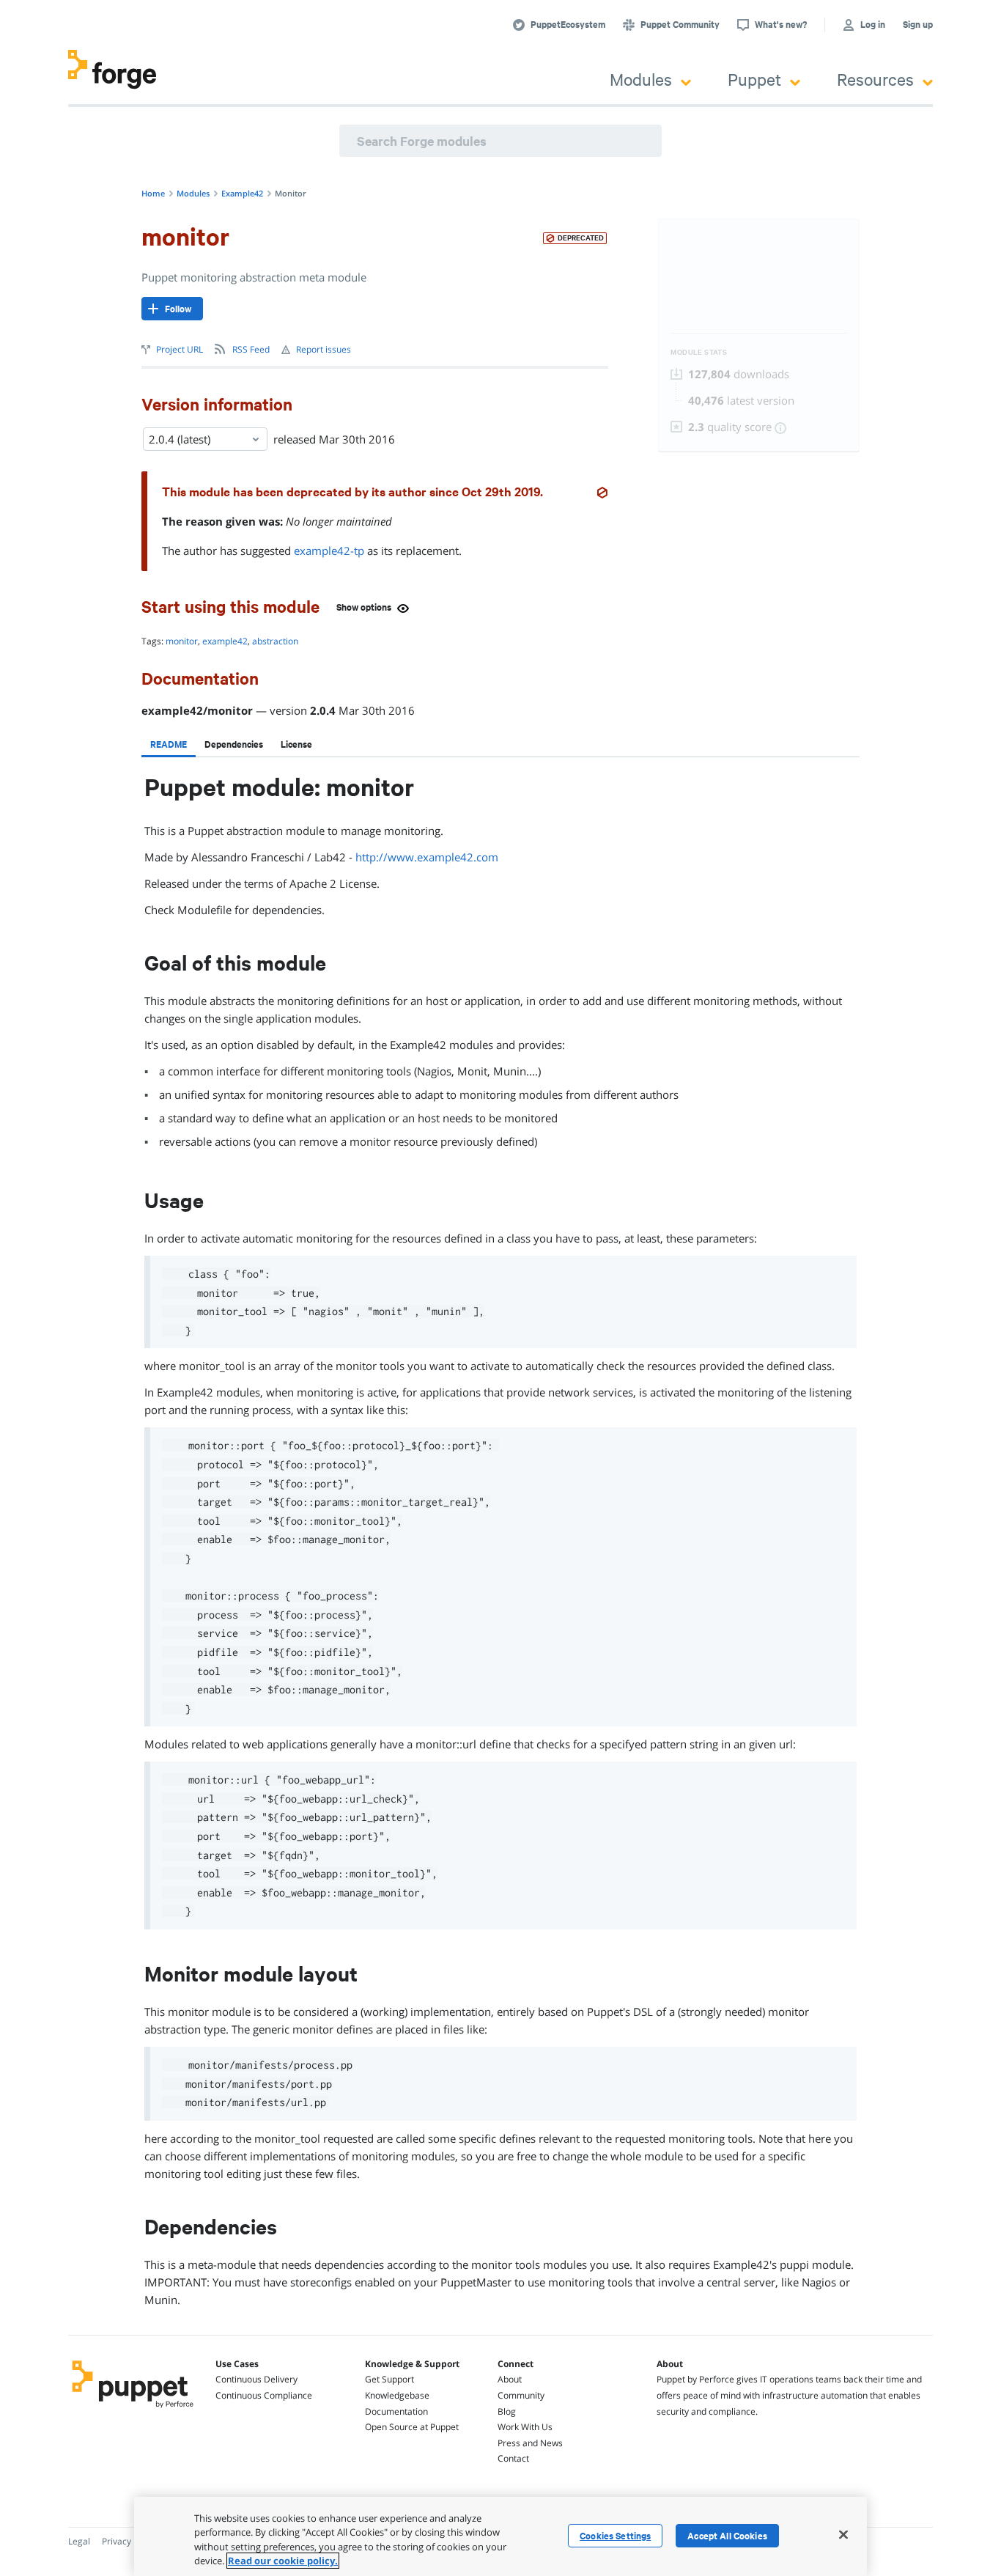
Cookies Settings (615, 2536)
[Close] (843, 2534)
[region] (500, 2536)
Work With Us (525, 2427)
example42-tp (329, 551)
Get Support (389, 2379)
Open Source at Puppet (412, 2427)
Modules (641, 79)
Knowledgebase (397, 2395)
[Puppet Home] (133, 2410)
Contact (513, 2458)
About (510, 2379)
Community (521, 2395)
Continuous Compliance (264, 2395)
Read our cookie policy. (283, 2561)
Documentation (396, 2411)
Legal (79, 2541)
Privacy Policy (129, 2541)
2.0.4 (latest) (180, 439)
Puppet (754, 79)
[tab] (169, 744)
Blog (507, 2411)
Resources (875, 79)
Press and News (530, 2443)
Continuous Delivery (256, 2379)
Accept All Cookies (727, 2536)
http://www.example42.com (427, 857)
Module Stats (699, 352)
